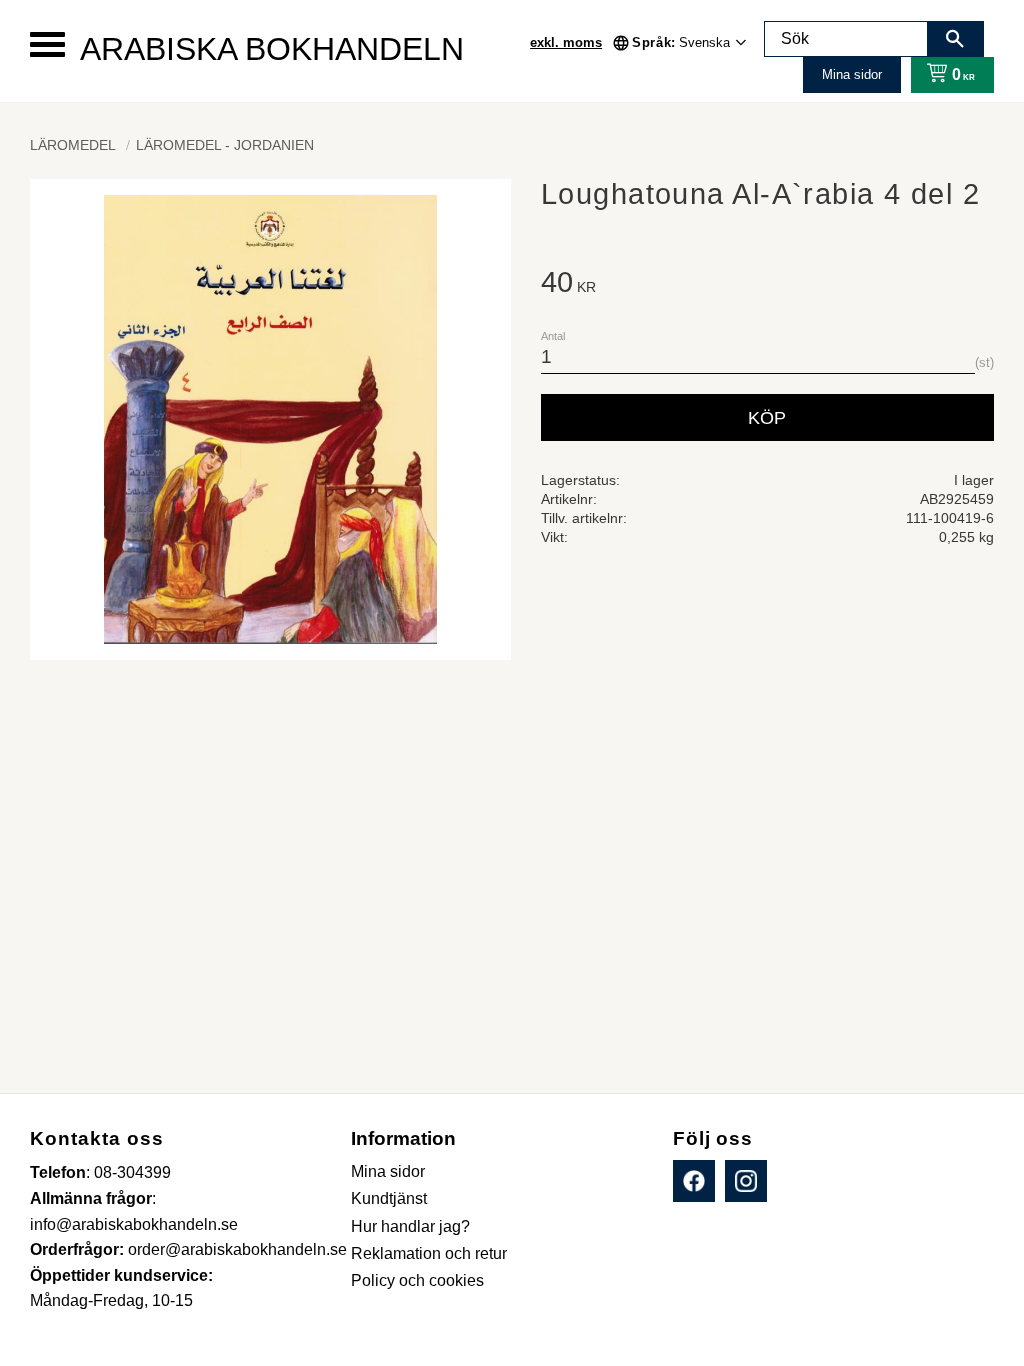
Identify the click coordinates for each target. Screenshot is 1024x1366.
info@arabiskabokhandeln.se (134, 1224)
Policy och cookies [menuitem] (417, 1280)
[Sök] (955, 39)
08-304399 (132, 1172)
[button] (47, 44)
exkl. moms (566, 42)
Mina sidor (852, 74)
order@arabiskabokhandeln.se (237, 1249)
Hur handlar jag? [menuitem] (410, 1226)
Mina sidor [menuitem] (388, 1171)
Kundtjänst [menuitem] (389, 1198)
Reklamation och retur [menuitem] (429, 1253)
